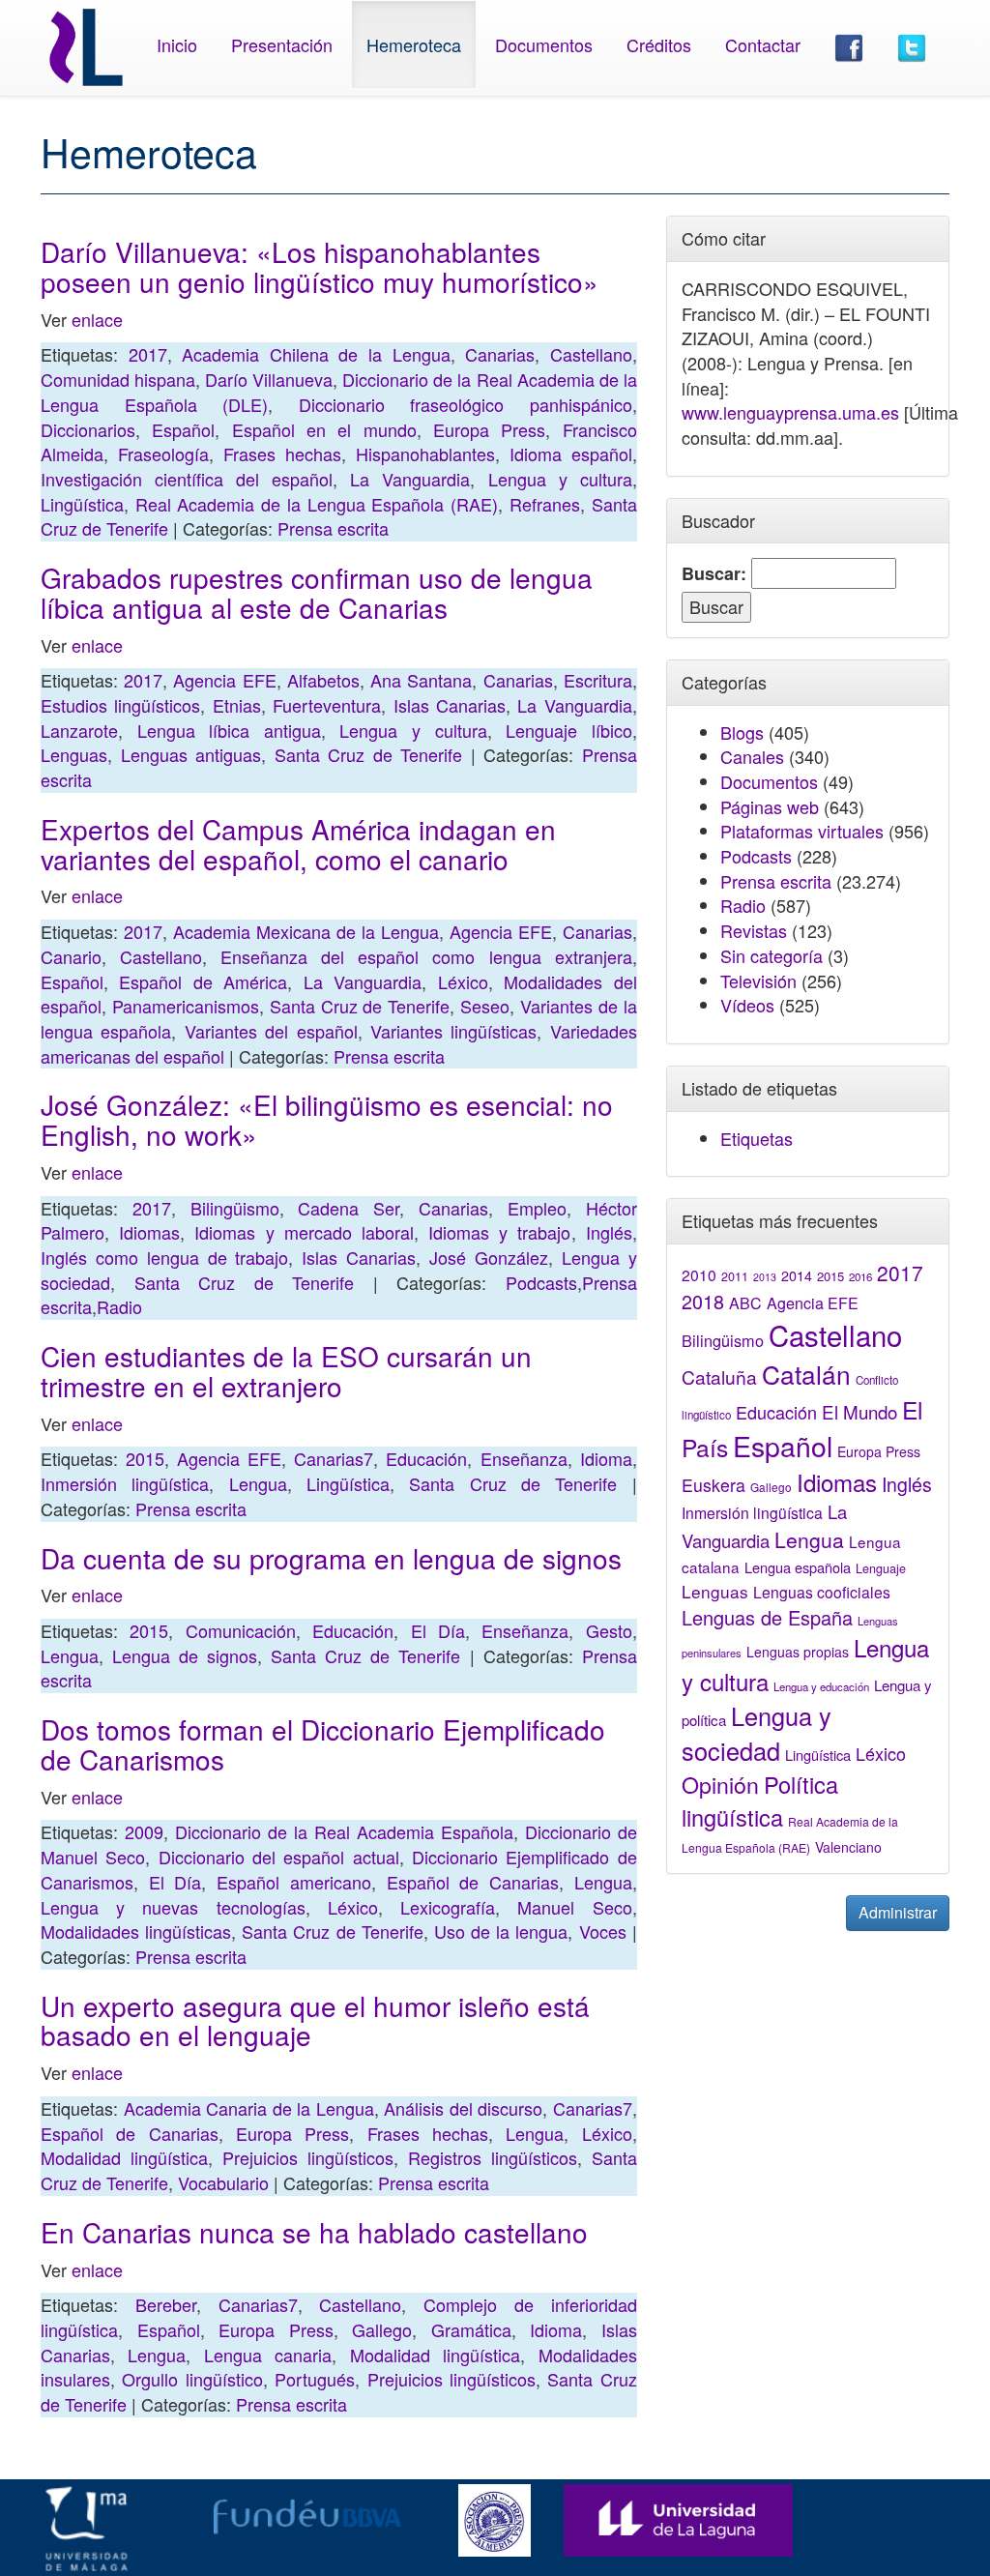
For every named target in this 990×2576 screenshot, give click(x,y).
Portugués (315, 2379)
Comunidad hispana (118, 379)
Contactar (763, 44)
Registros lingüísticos (493, 2157)
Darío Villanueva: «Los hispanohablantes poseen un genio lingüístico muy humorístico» (320, 266)
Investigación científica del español (187, 479)
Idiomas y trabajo (499, 1232)
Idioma (606, 1458)
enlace (97, 319)
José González (489, 1257)
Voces (603, 1931)
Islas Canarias (450, 705)
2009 (144, 1831)
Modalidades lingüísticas (136, 1931)
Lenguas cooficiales (822, 1592)
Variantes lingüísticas (453, 1031)
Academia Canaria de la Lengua (249, 2108)
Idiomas (149, 1232)
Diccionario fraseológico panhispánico (466, 404)
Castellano (591, 354)
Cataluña (719, 1376)
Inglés (609, 1232)
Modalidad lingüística (124, 2157)
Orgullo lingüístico (192, 2379)
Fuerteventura (327, 705)
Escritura (598, 680)
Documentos (544, 44)
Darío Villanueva (269, 379)
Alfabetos (323, 680)
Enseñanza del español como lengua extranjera (426, 956)
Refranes (545, 504)
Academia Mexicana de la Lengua (306, 931)
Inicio (177, 44)
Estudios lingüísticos (120, 705)
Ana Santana (421, 680)
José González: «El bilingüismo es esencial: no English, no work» (327, 1119)
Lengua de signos (185, 1655)
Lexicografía (448, 1907)
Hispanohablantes (425, 454)
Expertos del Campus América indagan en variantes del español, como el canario (298, 844)
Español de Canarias (473, 1882)
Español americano (294, 1882)
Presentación (282, 44)
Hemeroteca (414, 44)
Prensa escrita (333, 528)
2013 (765, 1277)
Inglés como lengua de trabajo (164, 1257)
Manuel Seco (574, 1907)
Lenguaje (881, 1568)
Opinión (720, 1784)
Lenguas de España (767, 1617)
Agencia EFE (224, 680)
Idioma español (571, 454)
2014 (797, 1275)
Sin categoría (772, 955)
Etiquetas (757, 1138)
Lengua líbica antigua (229, 730)
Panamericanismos (186, 1006)
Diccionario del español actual (279, 1857)
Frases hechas (282, 454)
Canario (71, 956)
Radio (119, 1306)
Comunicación (241, 1630)
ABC (745, 1303)
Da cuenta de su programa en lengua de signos (331, 1558)
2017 (148, 354)
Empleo (537, 1208)
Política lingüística (760, 1800)
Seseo (485, 1006)
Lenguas (74, 754)
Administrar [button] (898, 1912)
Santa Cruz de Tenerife (369, 754)
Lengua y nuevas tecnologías (173, 1907)
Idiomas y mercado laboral (304, 1232)
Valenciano (848, 1847)
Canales (752, 756)
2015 (145, 1458)
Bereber (166, 2304)
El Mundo (859, 1411)
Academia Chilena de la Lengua (316, 354)
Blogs (742, 732)
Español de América (203, 981)
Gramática (471, 2329)
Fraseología (163, 454)
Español (183, 429)
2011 (735, 1276)
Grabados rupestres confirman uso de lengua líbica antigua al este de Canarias (317, 592)
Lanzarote (79, 730)
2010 (699, 1274)
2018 (703, 1301)
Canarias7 (334, 1458)
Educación (426, 1458)
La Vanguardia (410, 479)
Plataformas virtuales (802, 831)
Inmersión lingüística (125, 1483)
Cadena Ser (349, 1208)
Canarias (500, 354)
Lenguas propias (798, 1652)
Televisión (758, 981)
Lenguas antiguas (191, 754)
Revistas (754, 930)
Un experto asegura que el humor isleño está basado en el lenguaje (315, 2020)
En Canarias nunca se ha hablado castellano (314, 2232)
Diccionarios (88, 429)
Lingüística (82, 504)
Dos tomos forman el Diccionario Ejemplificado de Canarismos (323, 1744)
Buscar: (714, 574)
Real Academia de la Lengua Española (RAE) (317, 504)
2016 (860, 1276)
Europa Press (489, 429)
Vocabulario (223, 2182)
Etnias (237, 705)
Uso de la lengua (501, 1931)
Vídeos (747, 1005)
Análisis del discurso (463, 2108)
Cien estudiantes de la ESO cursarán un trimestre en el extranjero (286, 1371)
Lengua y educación (821, 1686)
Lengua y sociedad (757, 1733)
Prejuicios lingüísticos (308, 2157)
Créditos (659, 44)
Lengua (258, 1483)
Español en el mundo (324, 429)
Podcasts (541, 1282)
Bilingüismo (235, 1208)
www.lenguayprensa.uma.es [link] (790, 412)
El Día (438, 1630)
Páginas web (770, 806)
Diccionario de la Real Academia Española (344, 1831)
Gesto (609, 1630)
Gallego (382, 2329)
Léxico (463, 981)
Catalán (806, 1374)
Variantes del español (271, 1031)
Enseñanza (524, 1458)
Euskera (713, 1485)
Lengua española (798, 1567)
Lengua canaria (268, 2355)
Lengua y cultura (560, 479)
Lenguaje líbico (569, 730)
